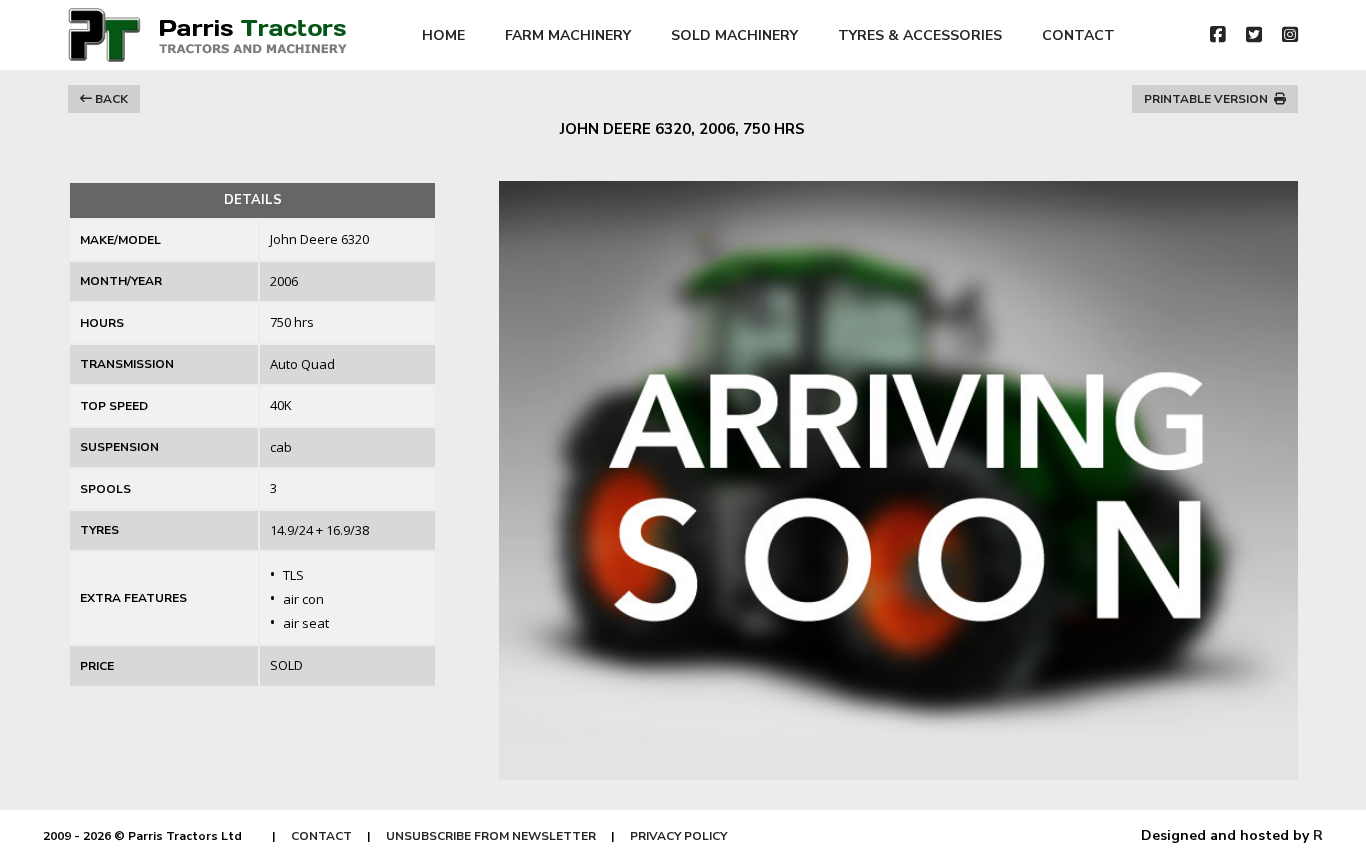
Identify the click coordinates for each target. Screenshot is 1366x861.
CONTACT (1078, 35)
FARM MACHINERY (568, 35)
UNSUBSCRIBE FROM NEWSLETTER (491, 836)
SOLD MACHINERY (734, 35)
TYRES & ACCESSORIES (920, 35)
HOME (443, 35)
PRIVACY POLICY (678, 836)
